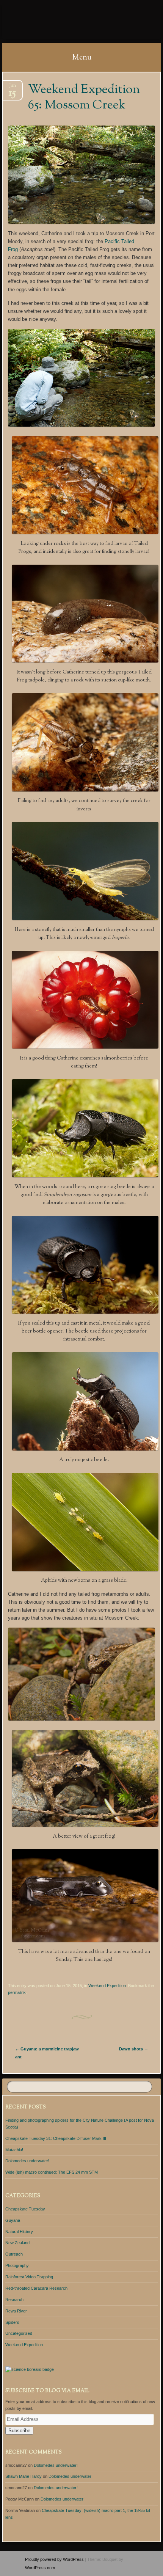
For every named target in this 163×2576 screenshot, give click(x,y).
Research (14, 2300)
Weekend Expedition (107, 1986)
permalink (17, 1992)
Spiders (12, 2322)
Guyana (13, 2220)
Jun (12, 88)
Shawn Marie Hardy (24, 2476)
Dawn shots (134, 2049)
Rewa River (16, 2311)
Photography (17, 2265)
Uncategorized (19, 2333)
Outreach (14, 2254)
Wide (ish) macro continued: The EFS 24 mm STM (52, 2172)
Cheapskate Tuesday (25, 2209)
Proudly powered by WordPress (54, 2559)
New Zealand (17, 2243)
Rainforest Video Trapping (29, 2277)
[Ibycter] (67, 22)
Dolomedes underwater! (27, 2161)
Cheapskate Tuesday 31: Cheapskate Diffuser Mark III (56, 2138)
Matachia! (14, 2150)
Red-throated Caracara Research (36, 2288)
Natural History (19, 2232)
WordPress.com (40, 2568)
